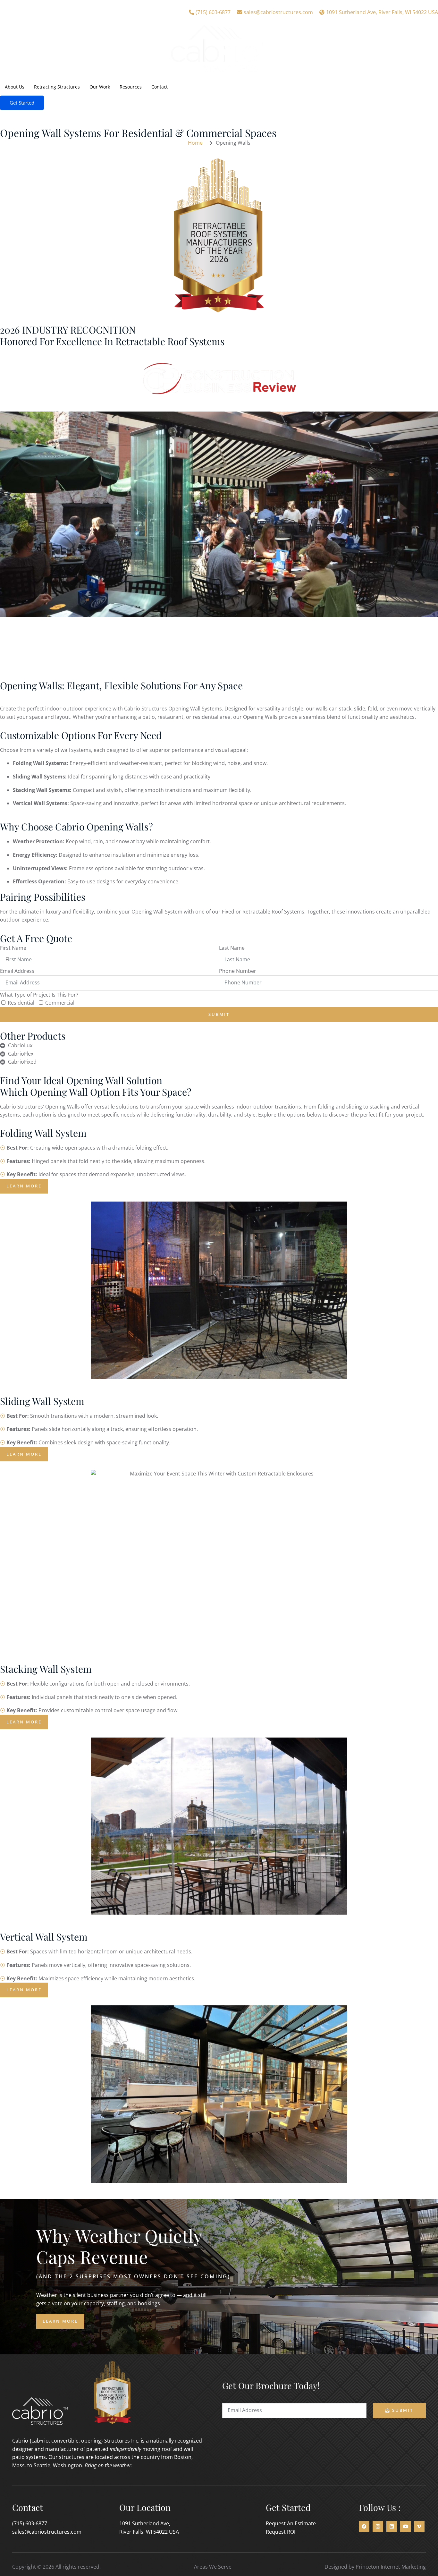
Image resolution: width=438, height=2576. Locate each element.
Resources (131, 87)
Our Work (100, 87)
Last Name (232, 948)
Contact (160, 87)
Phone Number (238, 971)
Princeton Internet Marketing (391, 2567)
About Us (15, 87)
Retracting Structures (57, 87)
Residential (21, 1003)
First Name (13, 948)
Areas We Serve (213, 2567)
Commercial (60, 1003)
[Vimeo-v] (419, 2526)
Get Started (22, 103)
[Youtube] (405, 2526)
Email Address (17, 971)
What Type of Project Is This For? (39, 995)
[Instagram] (378, 2526)
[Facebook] (364, 2526)
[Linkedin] (392, 2526)
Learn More (60, 2321)
